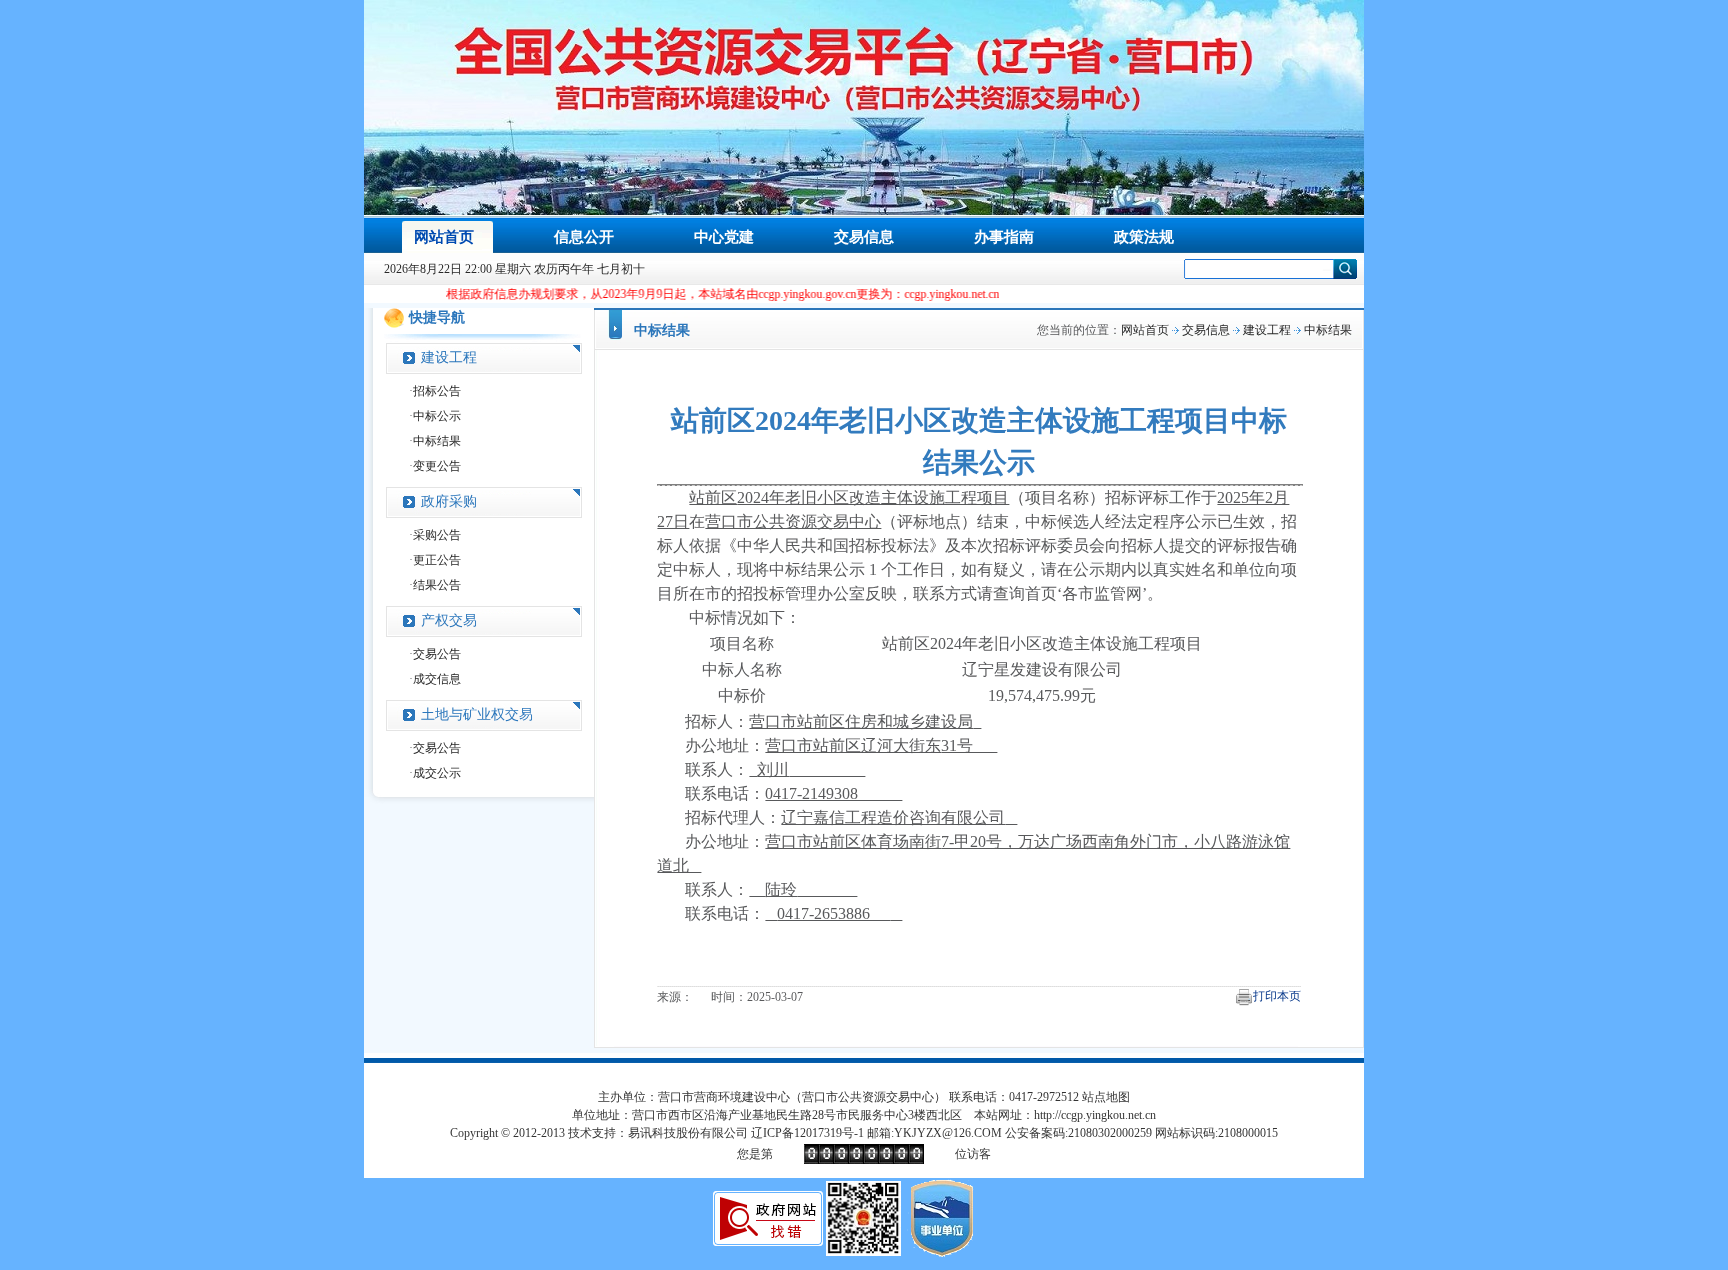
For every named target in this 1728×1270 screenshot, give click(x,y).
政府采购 (449, 501)
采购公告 (437, 535)
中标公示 (437, 416)
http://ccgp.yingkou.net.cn (1095, 1115)
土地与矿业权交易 (477, 714)
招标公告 (437, 391)
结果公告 (437, 585)
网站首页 (1145, 330)
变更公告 (437, 466)
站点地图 (1106, 1097)
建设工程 (449, 357)
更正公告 (437, 560)
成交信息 (437, 679)
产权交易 (449, 620)
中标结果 (437, 441)
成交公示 (437, 773)
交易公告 (437, 654)
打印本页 (1277, 996)
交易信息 (1206, 330)
